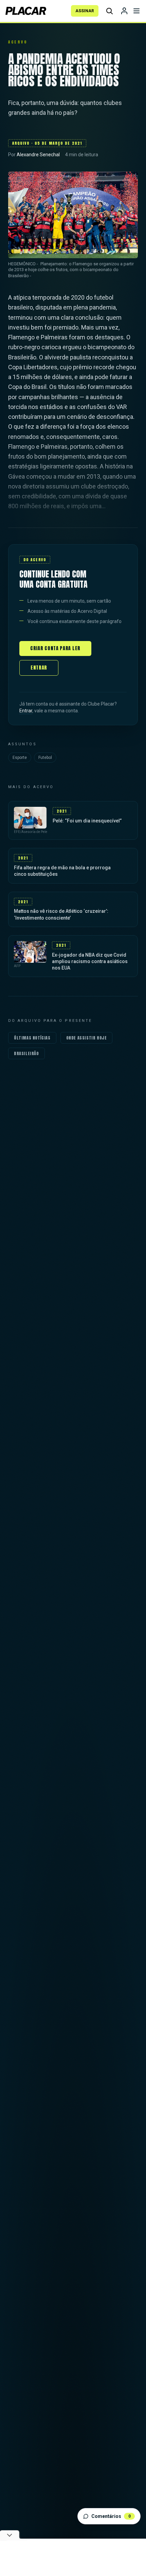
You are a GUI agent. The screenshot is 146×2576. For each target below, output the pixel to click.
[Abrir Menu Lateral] (136, 11)
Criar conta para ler (55, 648)
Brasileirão (26, 1053)
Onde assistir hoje (87, 1038)
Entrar (39, 668)
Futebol (45, 758)
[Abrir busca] (109, 11)
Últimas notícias (32, 1038)
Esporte (20, 758)
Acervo (18, 42)
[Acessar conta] (124, 11)
